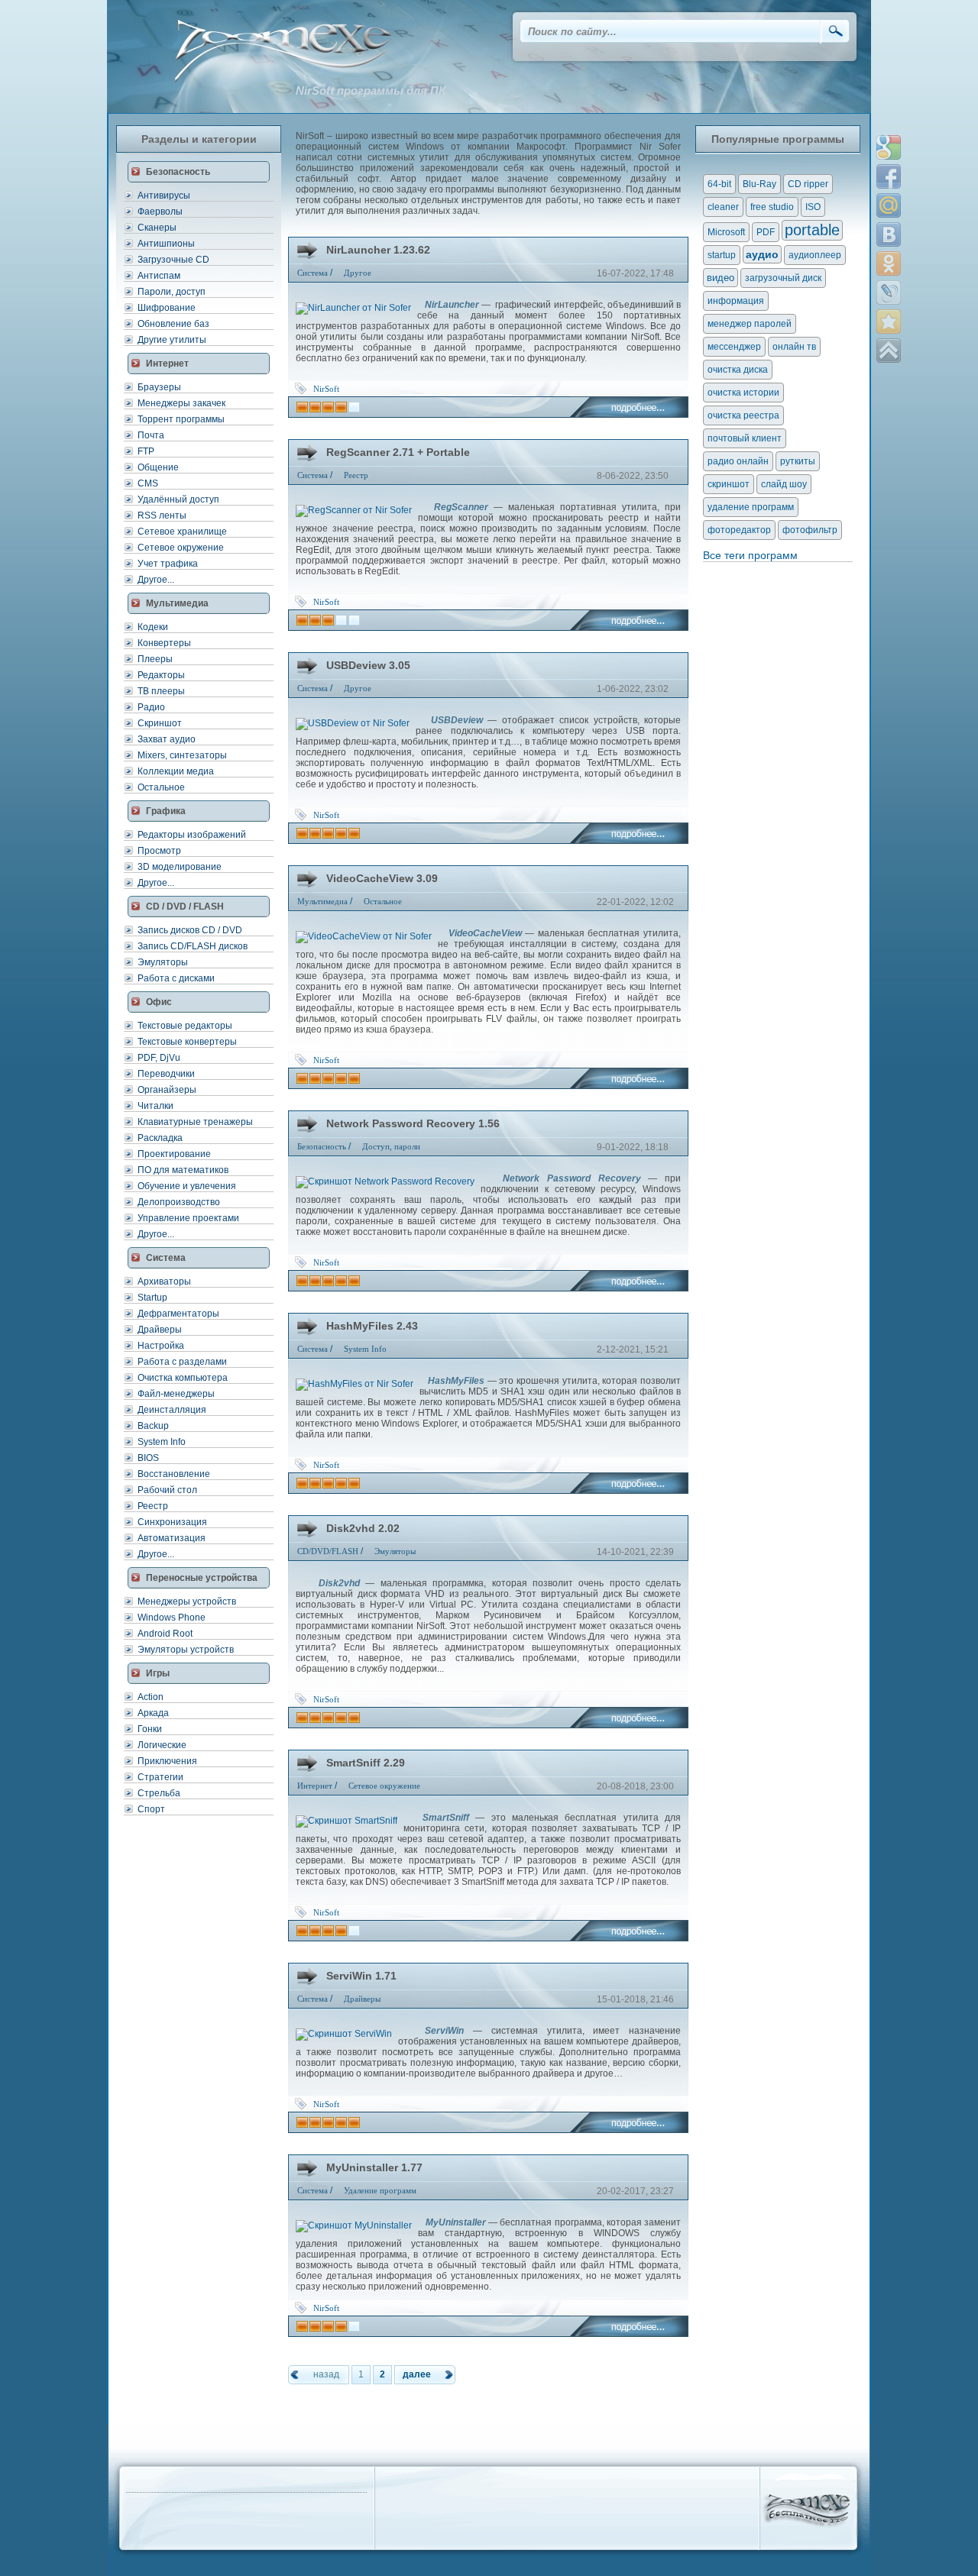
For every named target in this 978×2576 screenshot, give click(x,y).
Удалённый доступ (178, 499)
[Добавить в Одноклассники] (889, 263)
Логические (162, 1745)
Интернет (315, 1786)
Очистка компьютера (183, 1378)
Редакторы (161, 675)
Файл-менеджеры (176, 1394)
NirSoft (326, 389)
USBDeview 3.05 (368, 665)
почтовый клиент (745, 438)
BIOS (148, 1458)
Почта (151, 435)
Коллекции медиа (176, 771)
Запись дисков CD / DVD (190, 930)
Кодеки (153, 627)
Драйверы (160, 1330)
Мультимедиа (322, 901)
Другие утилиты (172, 340)
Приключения (167, 1761)
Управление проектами (188, 1218)
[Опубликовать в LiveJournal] (889, 293)
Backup (153, 1426)
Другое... (156, 580)
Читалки (155, 1106)
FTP (146, 451)
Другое (358, 273)
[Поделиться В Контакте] (889, 234)
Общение (158, 467)
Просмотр (159, 851)
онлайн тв (794, 347)
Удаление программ (380, 2190)
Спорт (151, 1809)
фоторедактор (739, 530)
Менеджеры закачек (181, 403)
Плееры (155, 659)
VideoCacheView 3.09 (382, 878)
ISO (813, 207)
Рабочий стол (167, 1490)
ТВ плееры (161, 691)
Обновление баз (173, 324)
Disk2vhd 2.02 (363, 1528)
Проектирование (174, 1154)
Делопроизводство (179, 1202)
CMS (148, 483)
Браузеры (159, 387)
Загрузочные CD (173, 260)
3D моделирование (180, 867)
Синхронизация (172, 1522)
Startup (152, 1298)
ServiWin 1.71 (361, 1976)
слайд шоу (784, 484)
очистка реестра (743, 415)
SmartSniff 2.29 (366, 1763)
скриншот (729, 484)
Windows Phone (172, 1618)
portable (812, 230)
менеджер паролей (750, 324)
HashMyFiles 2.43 (372, 1326)
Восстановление (174, 1474)
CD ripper (808, 184)
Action (151, 1697)
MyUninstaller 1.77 (374, 2167)
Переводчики (166, 1074)
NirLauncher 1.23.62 (378, 250)
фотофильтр (810, 530)
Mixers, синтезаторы (182, 755)
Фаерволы (160, 212)
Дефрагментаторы (178, 1314)
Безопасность (322, 1146)
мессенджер (734, 347)
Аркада (153, 1713)
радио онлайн (738, 461)
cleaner (723, 207)
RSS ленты (162, 516)
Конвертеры (164, 643)
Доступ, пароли (391, 1146)
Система (313, 273)
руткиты (798, 461)
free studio (772, 207)
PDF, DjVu (159, 1058)
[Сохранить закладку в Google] (889, 147)
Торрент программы (181, 419)
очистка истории (743, 393)
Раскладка (160, 1138)
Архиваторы (164, 1282)
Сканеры (157, 228)
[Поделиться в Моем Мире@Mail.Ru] (889, 205)
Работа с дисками (176, 978)
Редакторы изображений (192, 835)
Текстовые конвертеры (187, 1042)
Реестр (153, 1506)
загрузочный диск (783, 278)
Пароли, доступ (172, 292)
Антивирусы (164, 196)
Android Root (165, 1634)
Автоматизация (172, 1538)
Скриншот (160, 723)
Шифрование (167, 308)
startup (722, 255)
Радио (151, 707)
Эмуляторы (163, 962)
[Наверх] (889, 351)
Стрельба (159, 1793)
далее (417, 2374)
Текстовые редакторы (185, 1026)
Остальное (161, 787)
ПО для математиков (183, 1170)
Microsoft (726, 232)
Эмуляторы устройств (186, 1650)
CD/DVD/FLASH (328, 1551)
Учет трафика (168, 564)
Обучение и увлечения (187, 1186)
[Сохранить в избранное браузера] (889, 322)
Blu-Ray (759, 184)
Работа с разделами (182, 1362)
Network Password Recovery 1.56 (413, 1123)
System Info (162, 1442)
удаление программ (751, 507)
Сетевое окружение (181, 548)
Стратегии (160, 1777)
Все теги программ (750, 555)
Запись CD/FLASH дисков (193, 946)
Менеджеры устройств (187, 1602)
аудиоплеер (815, 255)
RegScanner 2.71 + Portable (398, 452)
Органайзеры (167, 1090)
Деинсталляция (172, 1410)
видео (721, 278)
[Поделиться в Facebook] (889, 176)
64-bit (719, 184)
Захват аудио (167, 739)
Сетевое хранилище (182, 532)
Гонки (150, 1729)
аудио (762, 254)
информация (736, 301)
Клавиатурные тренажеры (195, 1122)
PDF (766, 232)
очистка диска (738, 370)
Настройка (161, 1346)
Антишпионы (166, 244)
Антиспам (159, 276)
